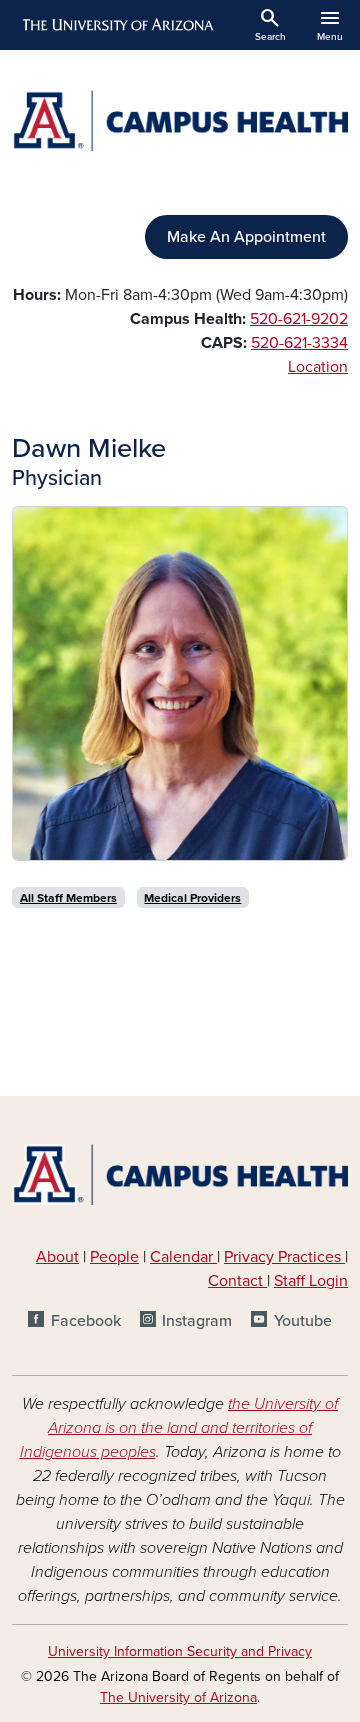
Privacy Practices (284, 1257)
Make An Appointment (246, 237)
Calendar (183, 1257)
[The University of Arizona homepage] (116, 25)
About (57, 1257)
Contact (235, 1281)
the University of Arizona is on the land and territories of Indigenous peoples (179, 1428)
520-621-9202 (299, 319)
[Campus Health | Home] (180, 120)
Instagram (197, 1321)
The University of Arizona (178, 1697)
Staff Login (311, 1281)
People (114, 1257)
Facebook (85, 1321)
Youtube (302, 1321)
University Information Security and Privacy (180, 1651)
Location (318, 367)
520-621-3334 (299, 343)
